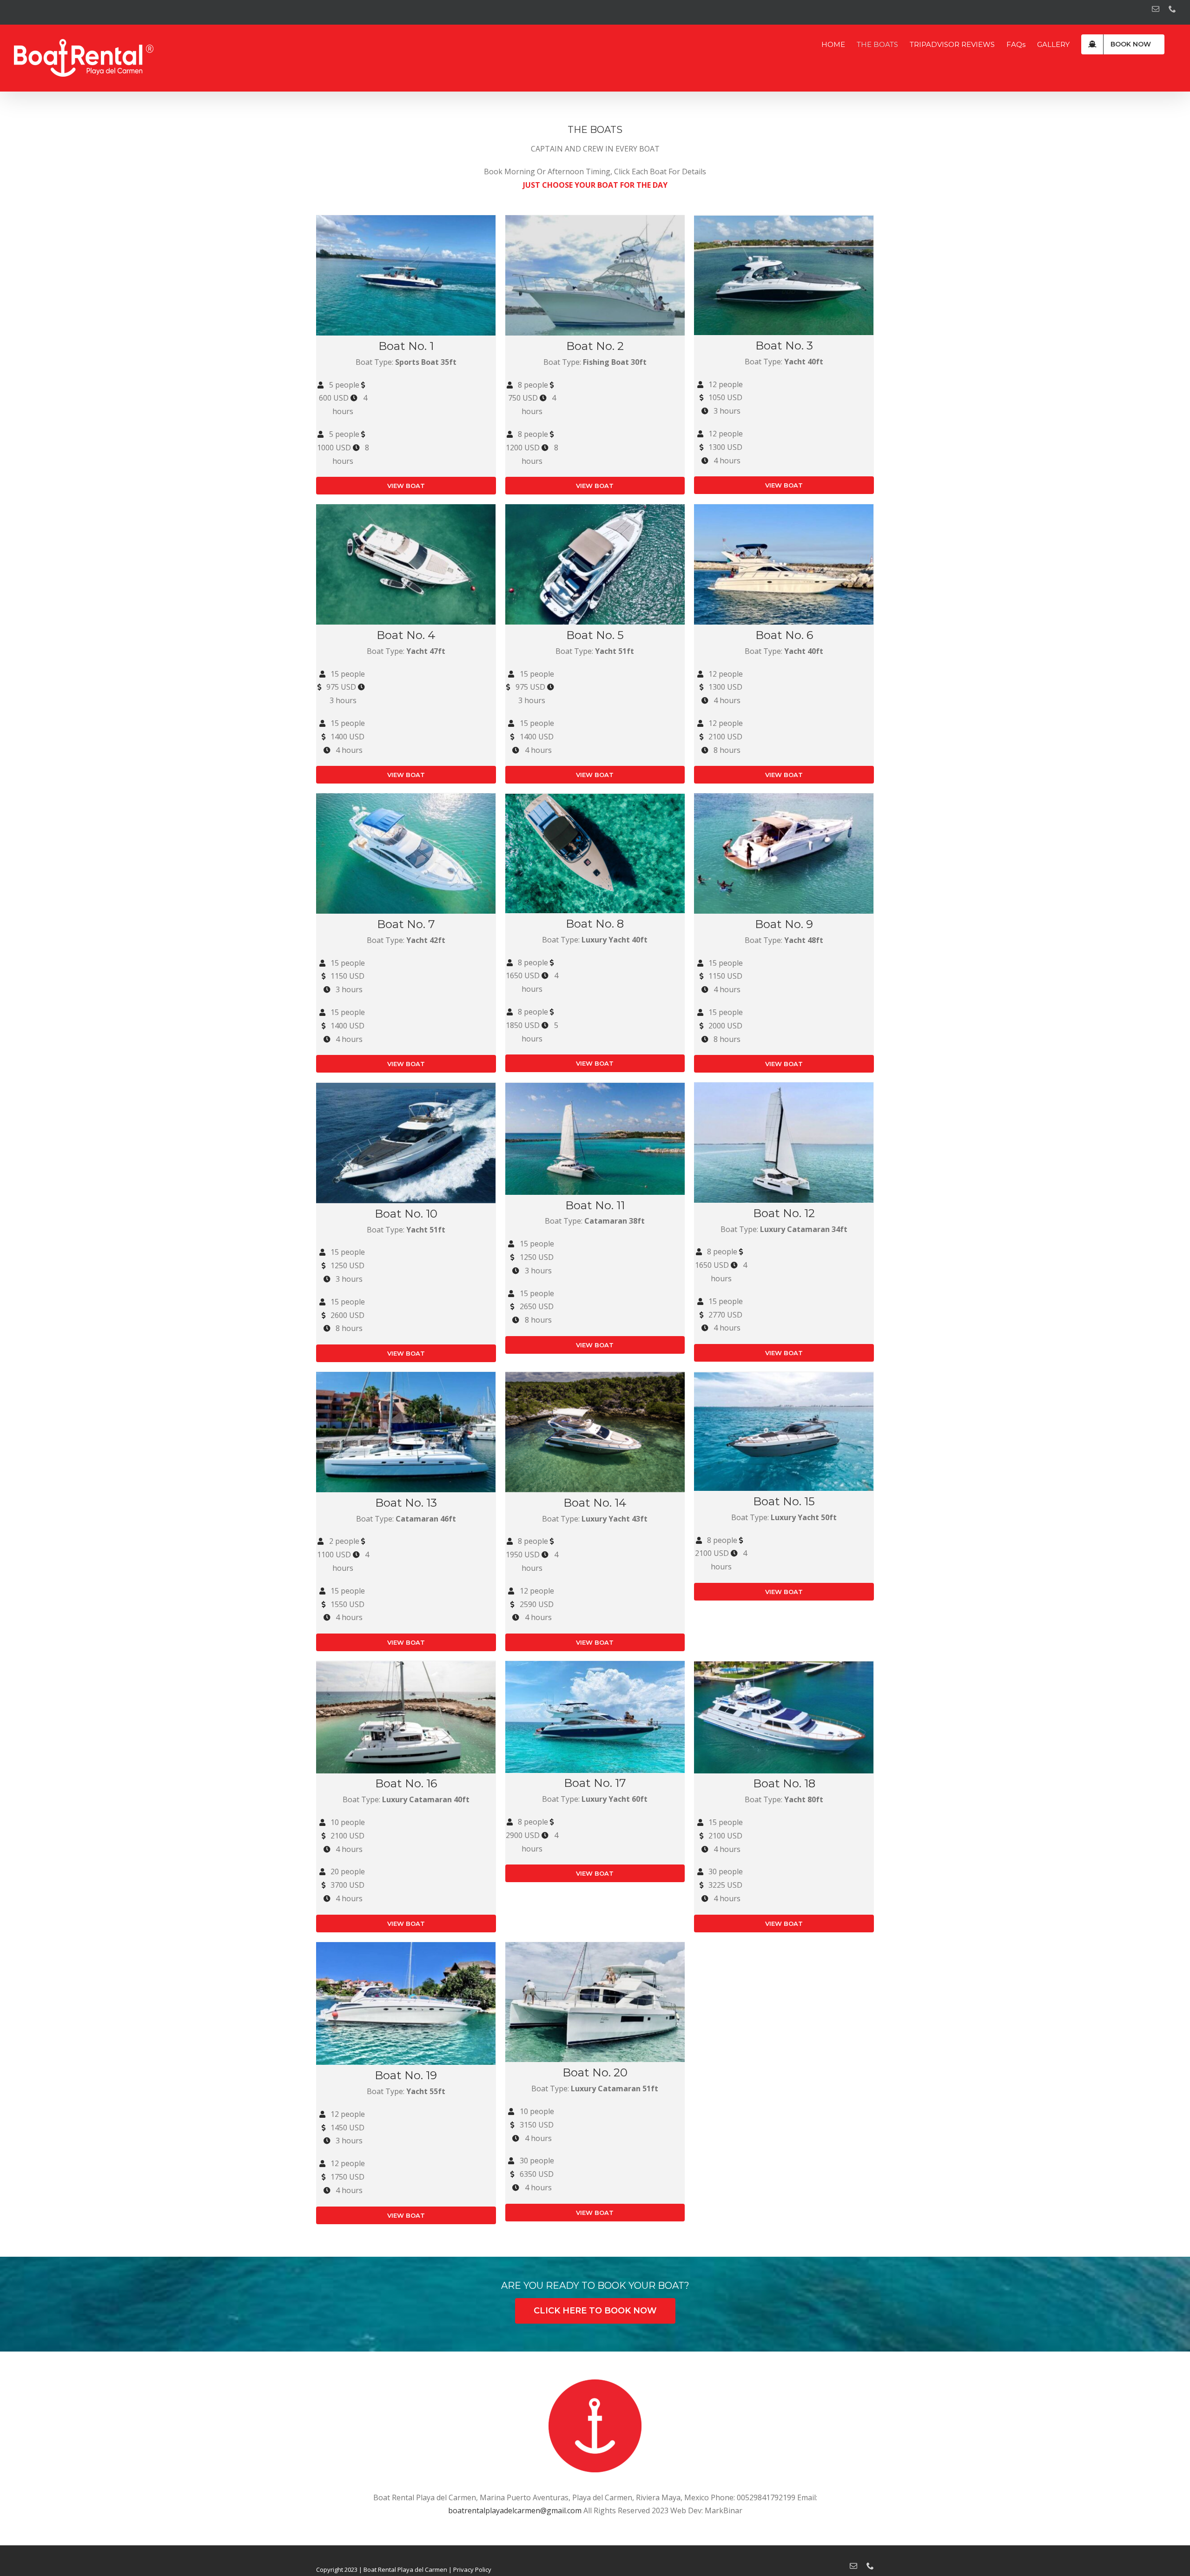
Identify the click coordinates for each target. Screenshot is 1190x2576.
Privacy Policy (472, 2569)
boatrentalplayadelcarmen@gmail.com (515, 2510)
